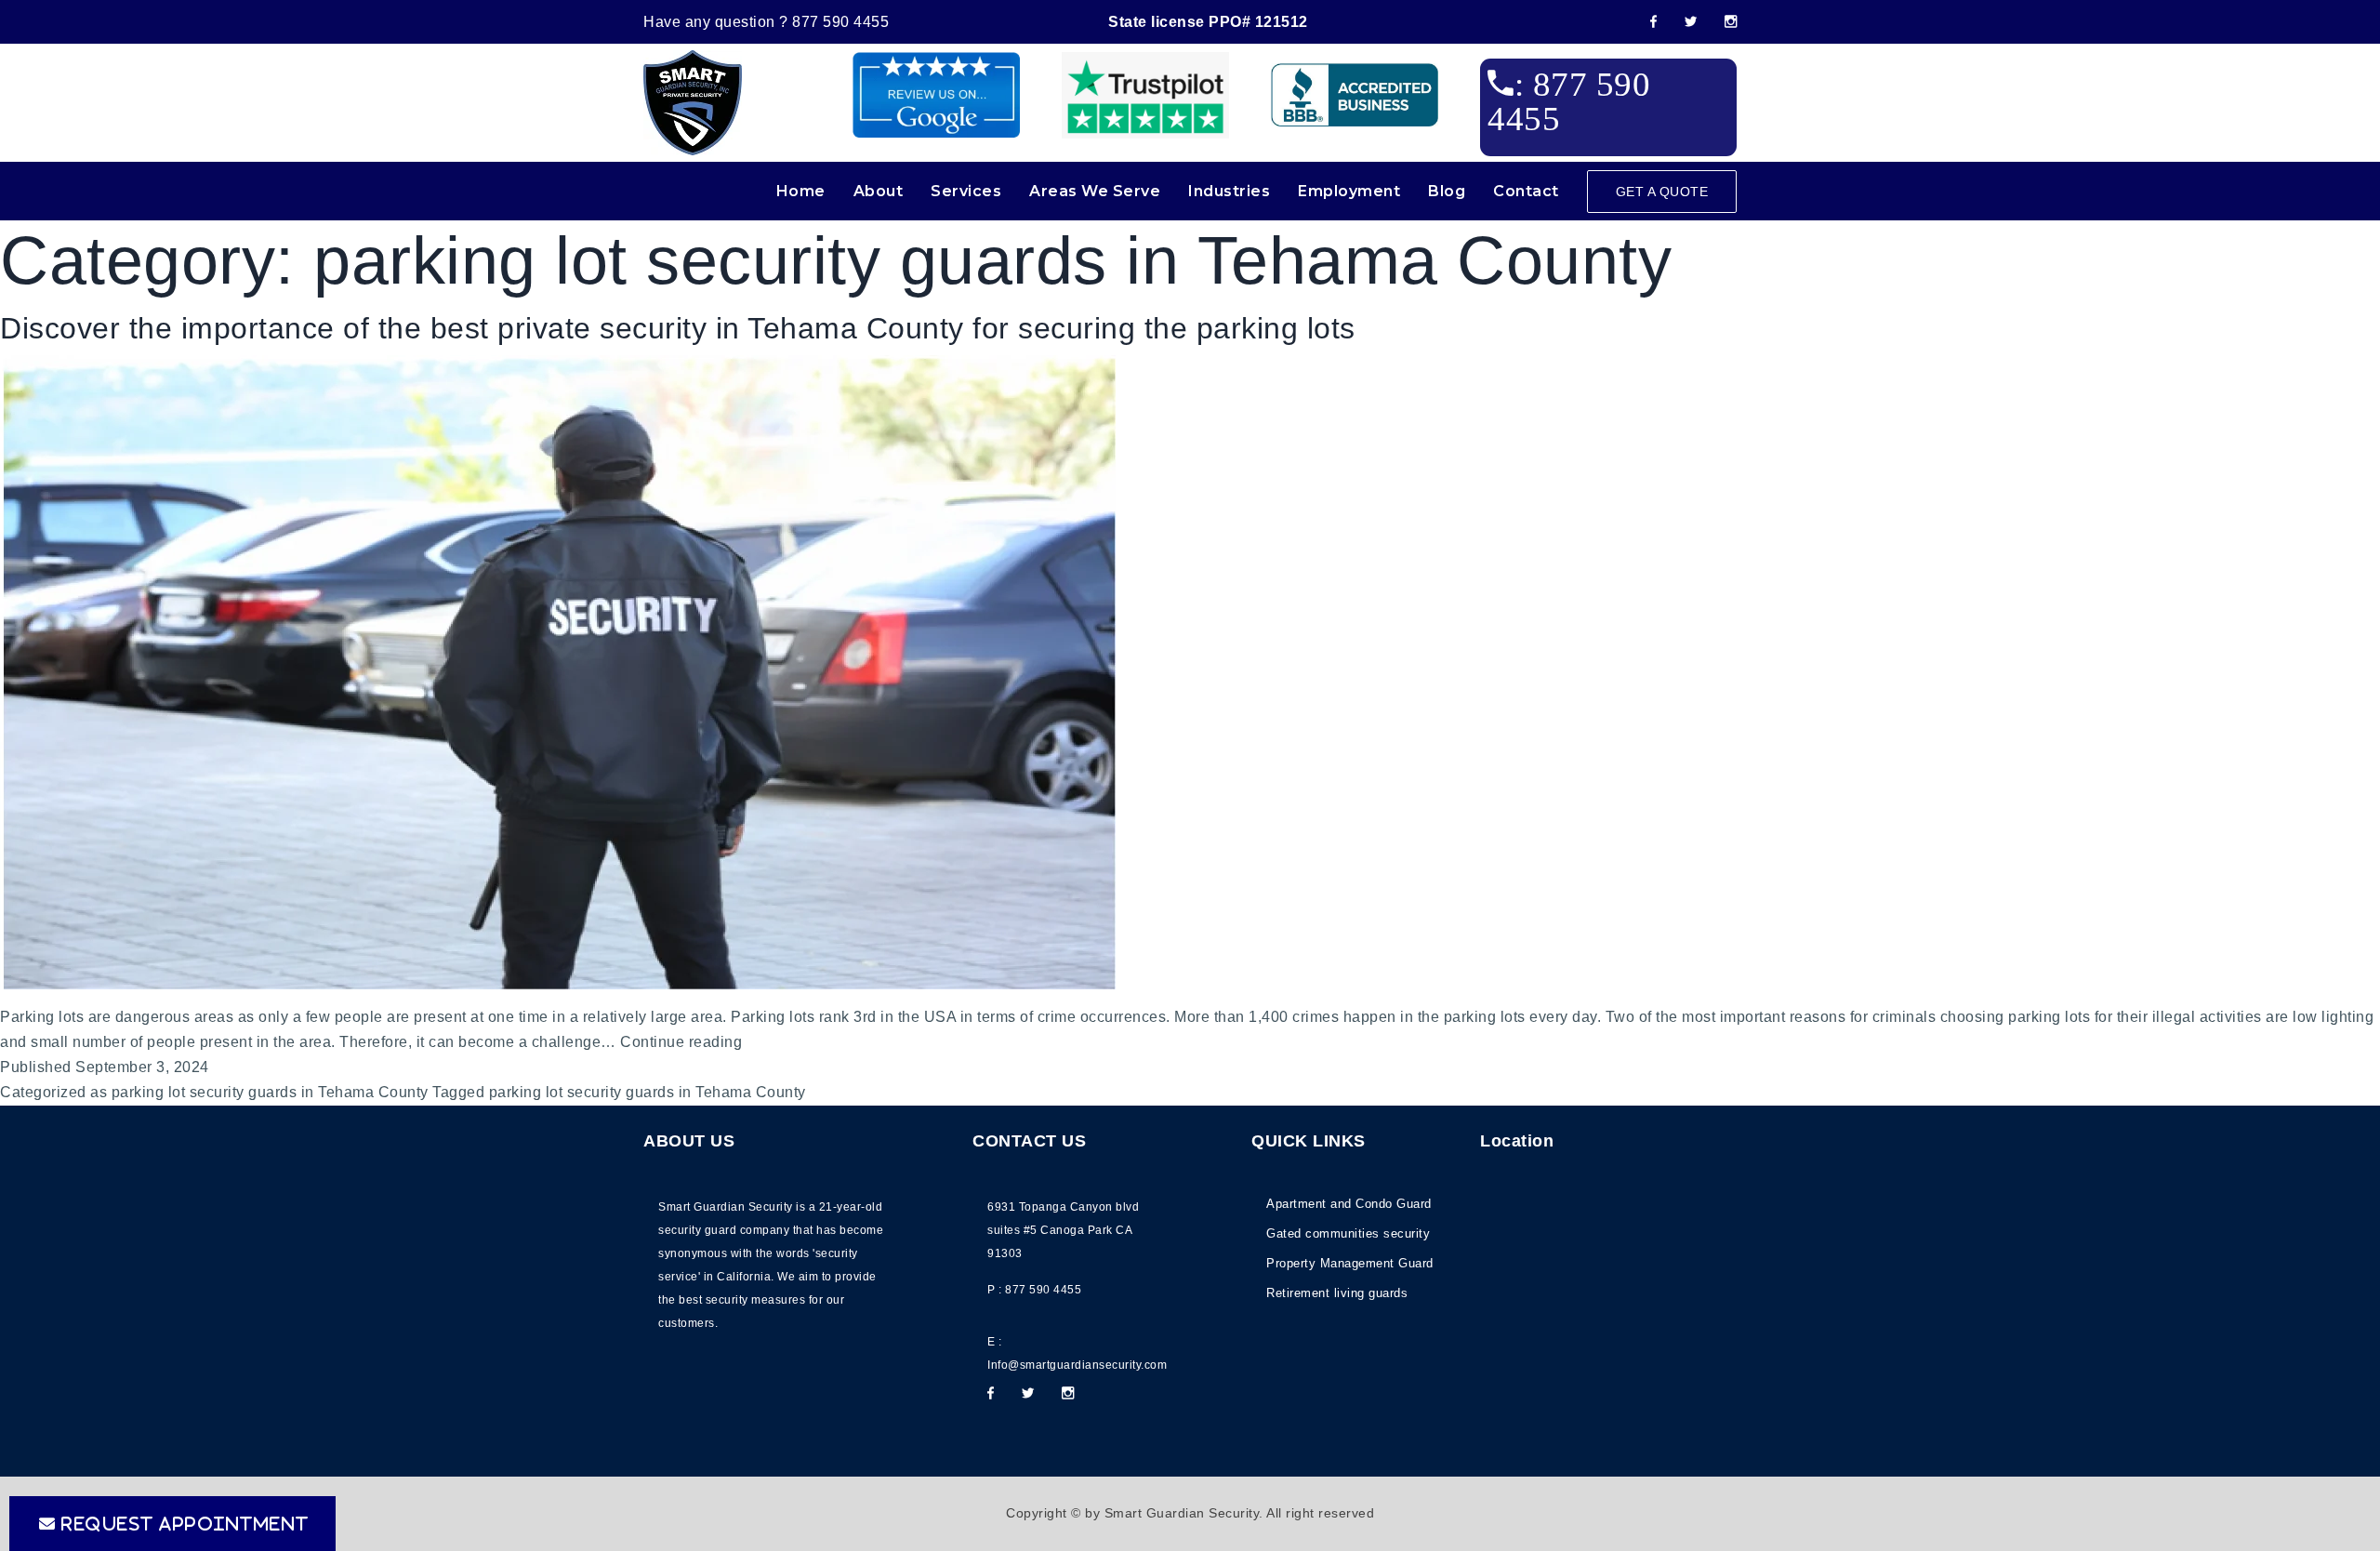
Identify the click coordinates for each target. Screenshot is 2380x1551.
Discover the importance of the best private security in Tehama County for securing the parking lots (678, 328)
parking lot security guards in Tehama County (270, 1092)
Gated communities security (1348, 1233)
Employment (1349, 191)
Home (801, 191)
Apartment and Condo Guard (1349, 1204)
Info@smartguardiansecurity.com (1077, 1365)
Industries (1229, 191)
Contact (1526, 191)
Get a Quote (1662, 192)
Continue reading (681, 1044)
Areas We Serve (1095, 191)
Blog (1447, 191)
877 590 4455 (840, 22)
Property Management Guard (1350, 1263)
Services (966, 191)
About (879, 191)
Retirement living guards (1337, 1293)
